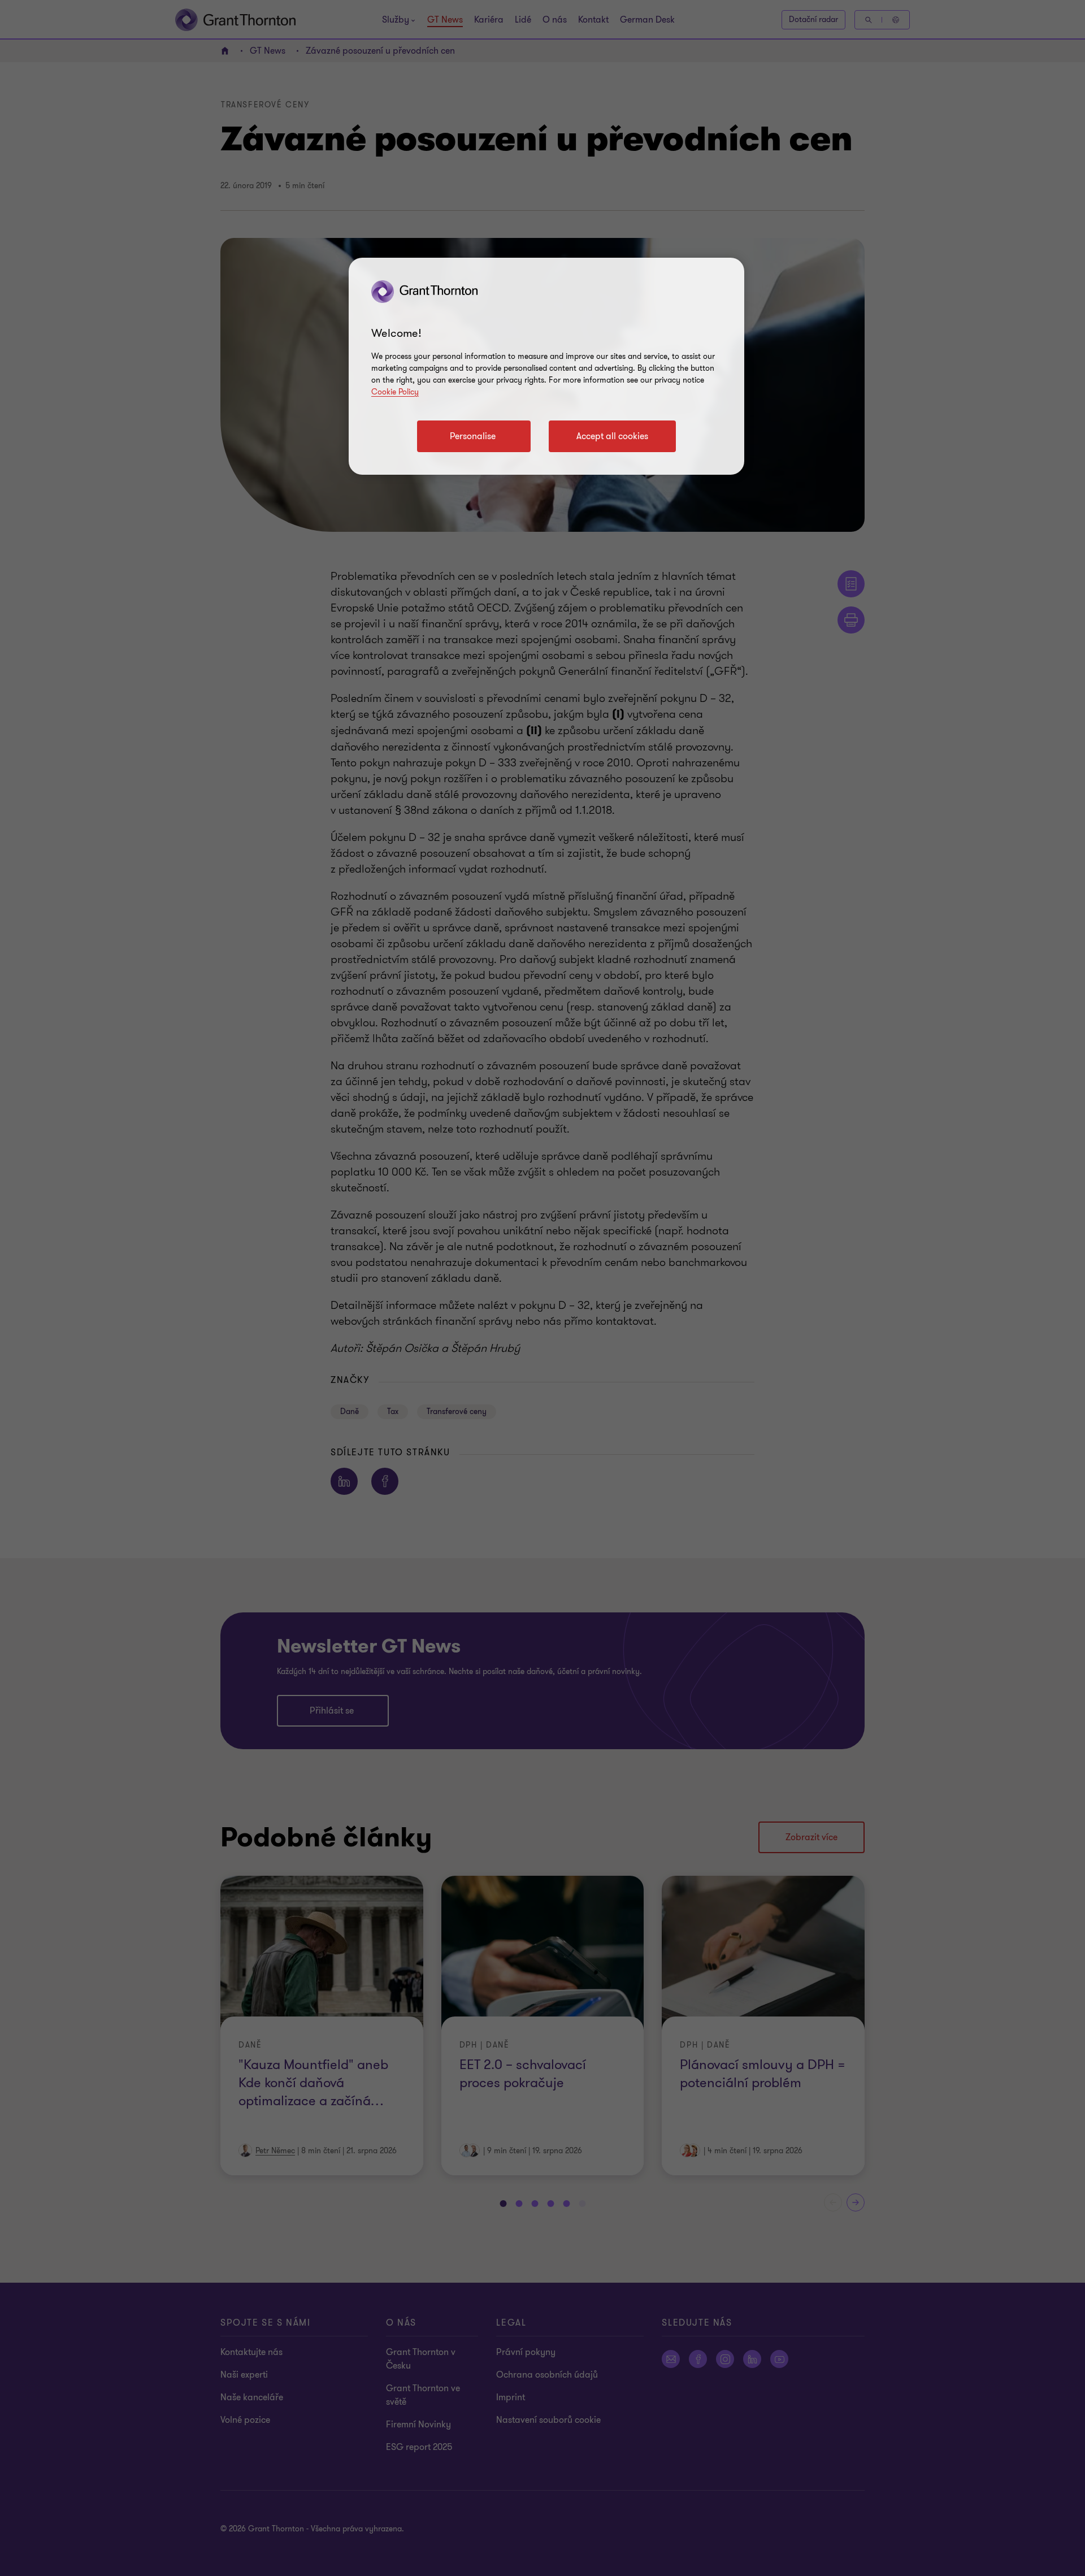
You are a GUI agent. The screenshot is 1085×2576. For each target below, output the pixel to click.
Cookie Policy (395, 392)
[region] (546, 366)
